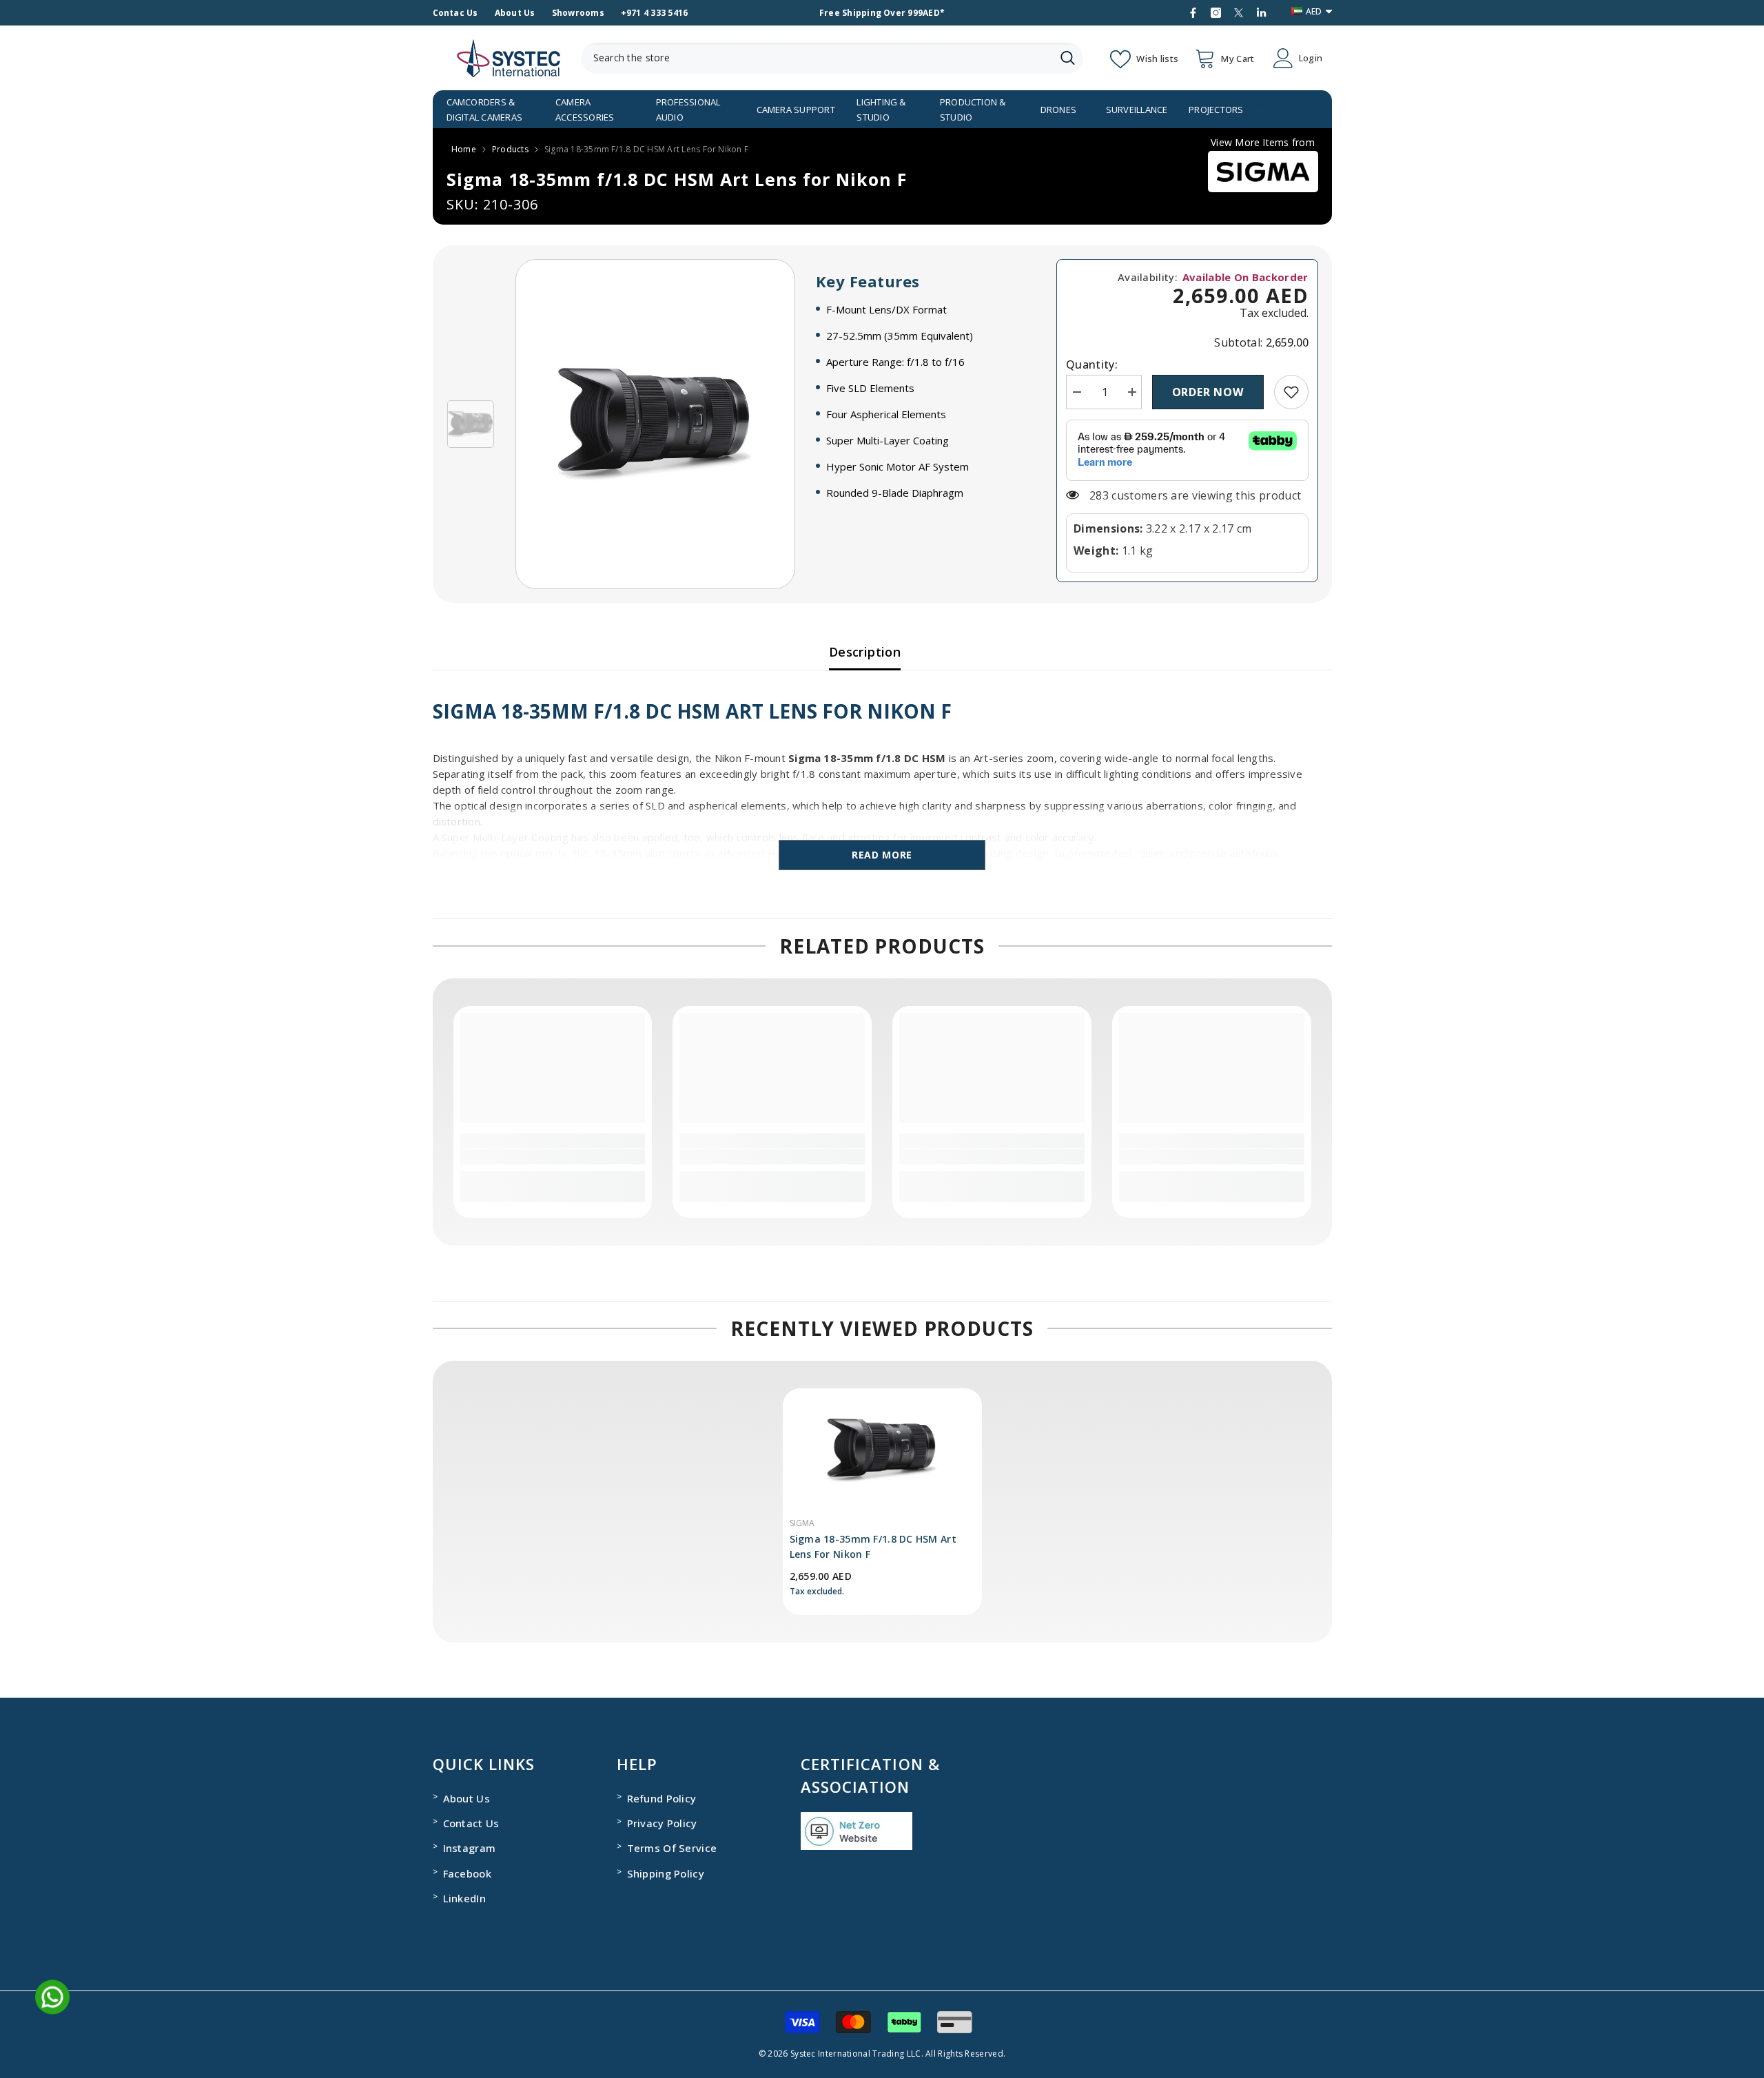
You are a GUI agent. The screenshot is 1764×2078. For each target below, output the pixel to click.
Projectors (1216, 110)
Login (1311, 58)
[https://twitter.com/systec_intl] (1239, 13)
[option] (655, 424)
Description (865, 652)
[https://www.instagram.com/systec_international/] (1216, 13)
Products (510, 149)
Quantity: (1092, 364)
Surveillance (1137, 110)
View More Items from (1263, 142)
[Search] (832, 58)
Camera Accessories (585, 110)
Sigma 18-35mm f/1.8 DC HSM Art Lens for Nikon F (873, 1546)
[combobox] (817, 58)
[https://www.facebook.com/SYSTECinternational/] (1193, 13)
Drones (1058, 110)
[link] (1291, 392)
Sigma (802, 1523)
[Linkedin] (1261, 13)
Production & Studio (973, 110)
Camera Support (796, 110)
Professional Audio (688, 110)
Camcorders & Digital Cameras (485, 110)
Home (464, 149)
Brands (1274, 110)
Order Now (1208, 392)
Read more (882, 855)
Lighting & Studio (881, 110)
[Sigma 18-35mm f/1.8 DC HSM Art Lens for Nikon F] (882, 1450)
